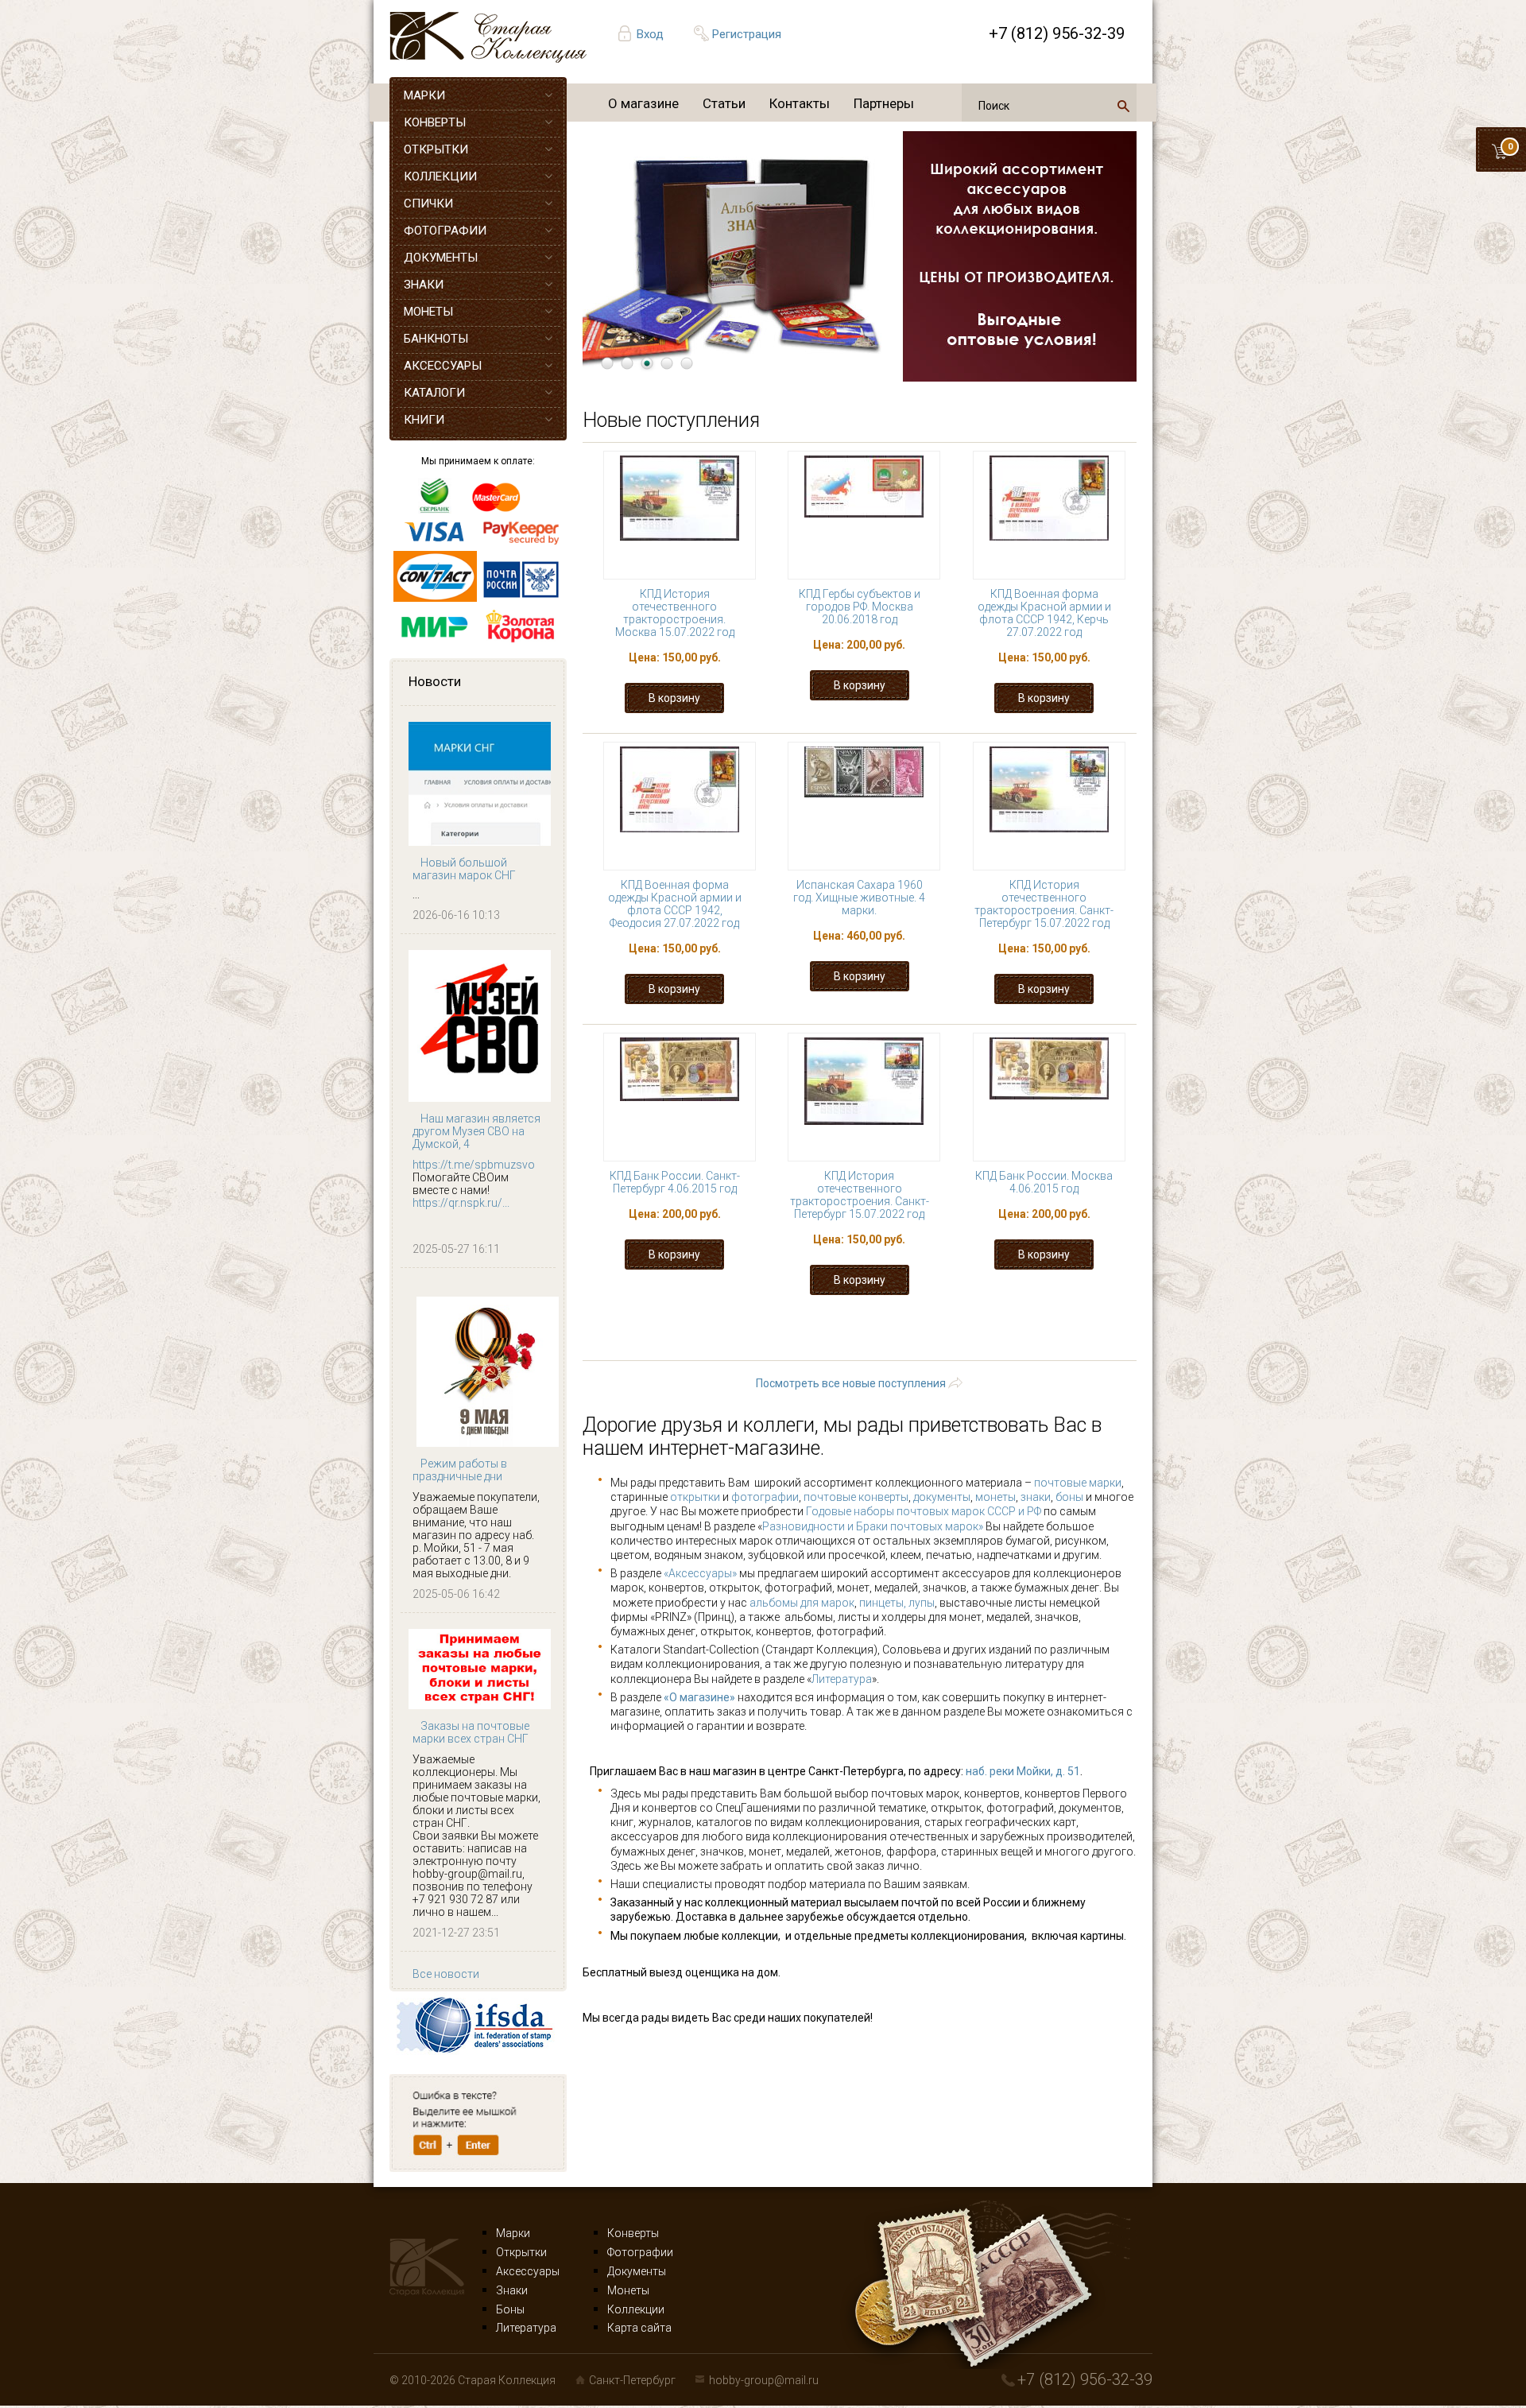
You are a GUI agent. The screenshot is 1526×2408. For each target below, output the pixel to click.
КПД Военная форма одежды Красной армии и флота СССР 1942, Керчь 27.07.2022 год (1044, 613)
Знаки (512, 2290)
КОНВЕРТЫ (435, 122)
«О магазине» (699, 1697)
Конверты (633, 2233)
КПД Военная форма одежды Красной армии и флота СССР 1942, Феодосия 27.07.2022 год (675, 904)
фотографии (765, 1497)
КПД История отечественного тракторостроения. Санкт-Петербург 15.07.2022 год (1044, 904)
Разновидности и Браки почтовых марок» (874, 1526)
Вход (650, 34)
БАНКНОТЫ (436, 339)
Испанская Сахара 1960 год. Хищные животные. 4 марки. (859, 898)
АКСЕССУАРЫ (443, 366)
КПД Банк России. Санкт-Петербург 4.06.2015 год (675, 1182)
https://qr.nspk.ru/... (461, 1203)
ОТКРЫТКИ (436, 149)
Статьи (724, 103)
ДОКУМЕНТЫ (441, 258)
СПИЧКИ (428, 204)
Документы (637, 2271)
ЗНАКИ (424, 285)
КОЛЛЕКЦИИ (440, 176)
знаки (1036, 1497)
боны (1069, 1497)
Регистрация (747, 34)
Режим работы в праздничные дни (460, 1470)
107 (771, 1349)
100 (886, 1334)
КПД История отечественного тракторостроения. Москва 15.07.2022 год (675, 613)
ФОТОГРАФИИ (445, 231)
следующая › (955, 1349)
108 (828, 1349)
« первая (652, 1334)
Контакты (800, 103)
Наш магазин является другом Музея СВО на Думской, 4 (476, 1131)
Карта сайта (639, 2328)
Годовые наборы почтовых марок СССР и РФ (924, 1511)
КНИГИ (424, 420)
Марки (513, 2233)
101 (942, 1334)
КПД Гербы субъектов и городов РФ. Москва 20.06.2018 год (860, 607)
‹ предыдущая (755, 1334)
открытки (695, 1497)
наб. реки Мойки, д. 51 (1023, 1771)
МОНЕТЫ (428, 312)
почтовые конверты (856, 1497)
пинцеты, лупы (897, 1603)
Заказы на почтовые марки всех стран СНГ (471, 1732)
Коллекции (636, 2309)
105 (658, 1349)
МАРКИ (424, 95)
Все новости (446, 1974)
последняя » (1064, 1349)
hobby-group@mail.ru (764, 2380)
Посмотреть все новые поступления (851, 1383)
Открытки (521, 2252)
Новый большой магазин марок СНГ (464, 869)
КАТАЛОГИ (434, 393)
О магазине (643, 103)
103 (1055, 1334)
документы (942, 1497)
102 (999, 1334)
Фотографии (640, 2252)
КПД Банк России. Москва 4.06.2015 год (1044, 1182)
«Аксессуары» (700, 1573)
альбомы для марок (802, 1603)
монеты (995, 1497)
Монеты (628, 2290)
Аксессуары (528, 2271)
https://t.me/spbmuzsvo (474, 1165)
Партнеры (884, 103)
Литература (842, 1679)
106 (715, 1349)
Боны (510, 2309)
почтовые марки (1078, 1483)
